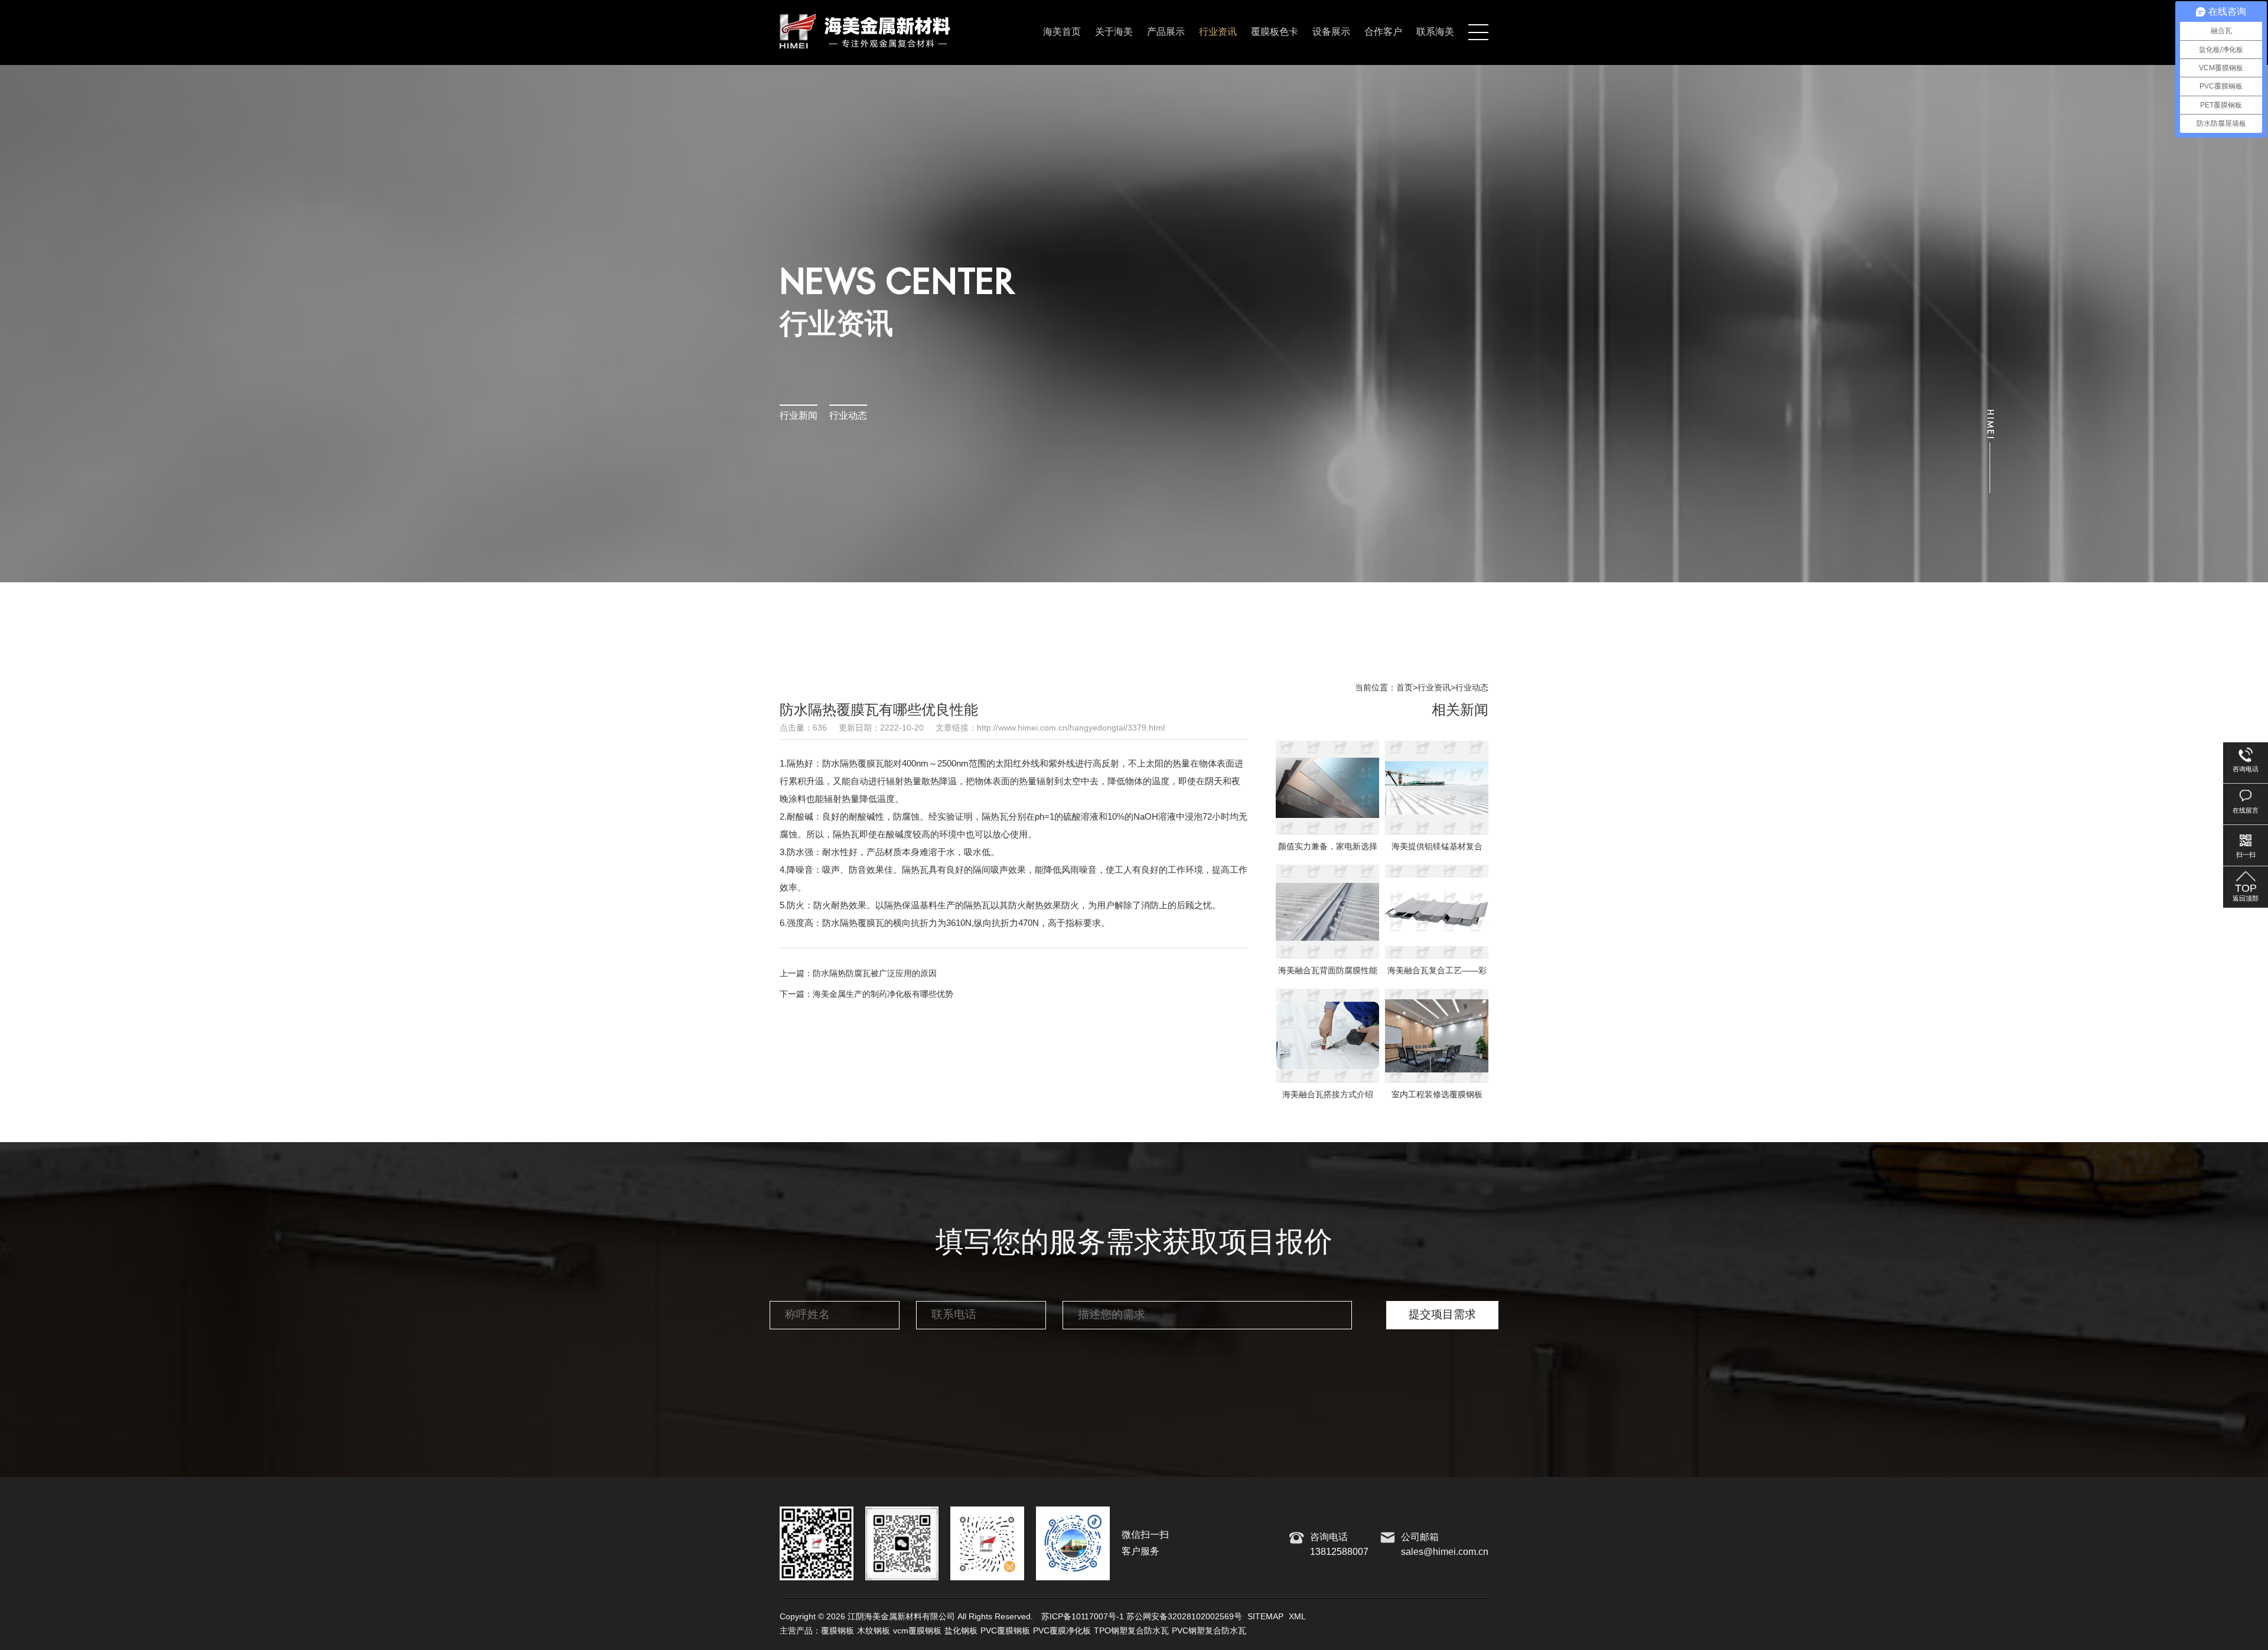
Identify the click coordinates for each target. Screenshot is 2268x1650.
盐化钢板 (961, 1631)
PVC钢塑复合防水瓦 (1209, 1631)
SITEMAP (1265, 1617)
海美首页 (1062, 32)
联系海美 (1435, 32)
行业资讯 (1218, 32)
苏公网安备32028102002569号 (1184, 1617)
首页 (1405, 688)
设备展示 (1331, 32)
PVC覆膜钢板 (1005, 1631)
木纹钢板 (874, 1631)
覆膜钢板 (838, 1631)
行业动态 (848, 416)
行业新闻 (799, 416)
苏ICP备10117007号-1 (1083, 1617)
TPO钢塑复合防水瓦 (1131, 1631)
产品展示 (1166, 32)
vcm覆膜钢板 (917, 1631)
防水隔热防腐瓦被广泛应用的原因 (875, 974)
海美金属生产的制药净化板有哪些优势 (883, 994)
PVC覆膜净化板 (1062, 1631)
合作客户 (1383, 32)
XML (1297, 1617)
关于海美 (1114, 32)
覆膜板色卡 (1275, 32)
